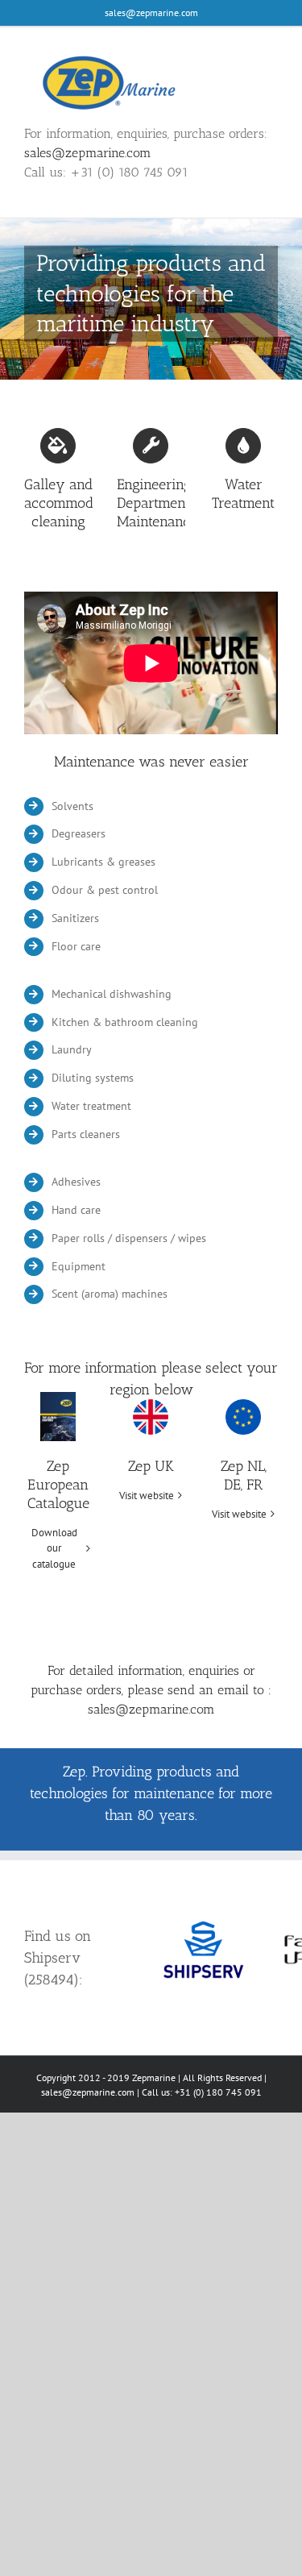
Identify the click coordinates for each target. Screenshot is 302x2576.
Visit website (147, 1496)
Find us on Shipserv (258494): (58, 1958)
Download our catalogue (54, 1548)
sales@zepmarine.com (151, 12)
